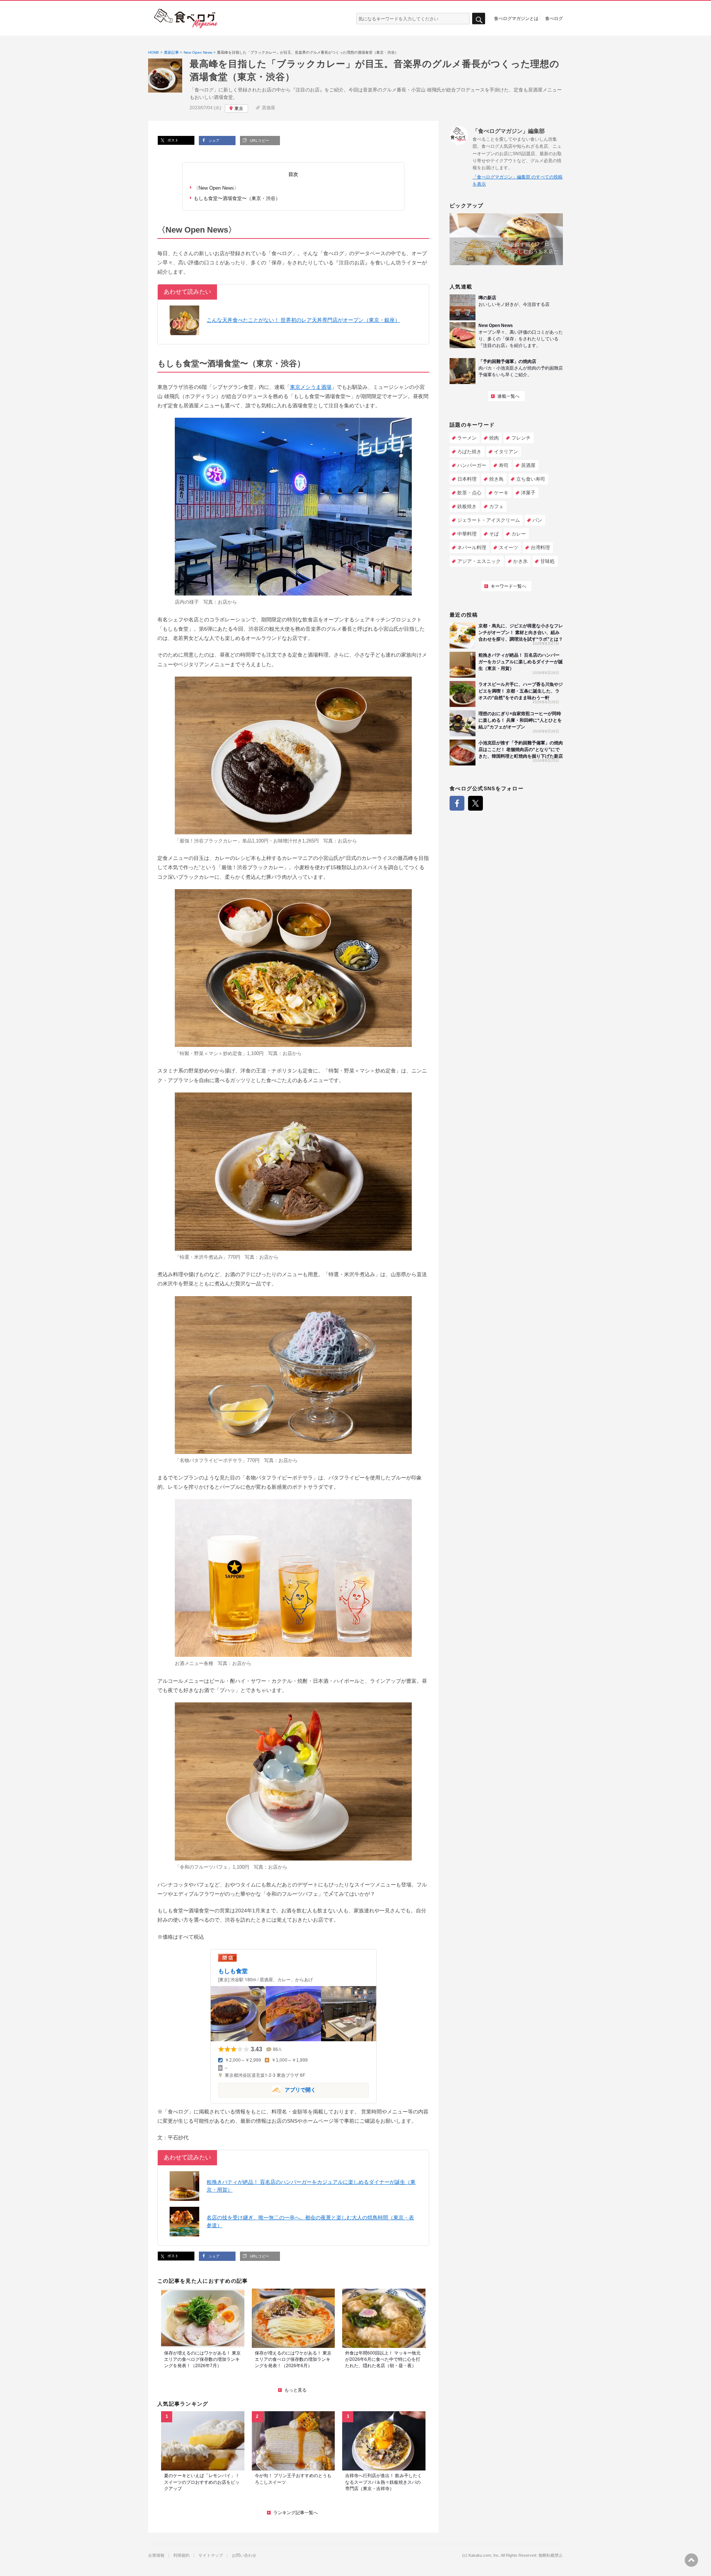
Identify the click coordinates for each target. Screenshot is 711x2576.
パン (537, 520)
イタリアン (506, 452)
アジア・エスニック (479, 561)
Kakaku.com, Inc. (484, 2555)
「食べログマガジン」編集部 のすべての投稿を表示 (518, 181)
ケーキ (501, 493)
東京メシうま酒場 (311, 387)
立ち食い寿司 (531, 479)
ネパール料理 (472, 548)
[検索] (479, 19)
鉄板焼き (467, 506)
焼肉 (494, 438)
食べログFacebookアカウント (457, 803)
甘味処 (548, 561)
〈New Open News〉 (216, 188)
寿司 (504, 465)
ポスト (172, 140)
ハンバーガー (472, 465)
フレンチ (521, 438)
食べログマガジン (186, 19)
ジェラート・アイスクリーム (489, 520)
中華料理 (467, 534)
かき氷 (520, 561)
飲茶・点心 (469, 493)
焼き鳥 (496, 479)
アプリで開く (267, 2090)
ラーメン (467, 438)
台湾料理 (540, 548)
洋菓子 (528, 493)
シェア (213, 141)
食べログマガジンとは (516, 18)
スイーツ (508, 548)
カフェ (496, 506)
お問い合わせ (244, 2555)
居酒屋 (268, 108)
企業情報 (156, 2555)
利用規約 (181, 2555)
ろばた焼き (469, 452)
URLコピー (259, 141)
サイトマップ (211, 2555)
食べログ (554, 18)
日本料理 (467, 479)
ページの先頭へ (691, 2560)
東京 (239, 109)
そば (494, 534)
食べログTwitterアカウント (475, 803)
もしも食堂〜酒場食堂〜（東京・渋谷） (237, 198)
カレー (519, 534)
